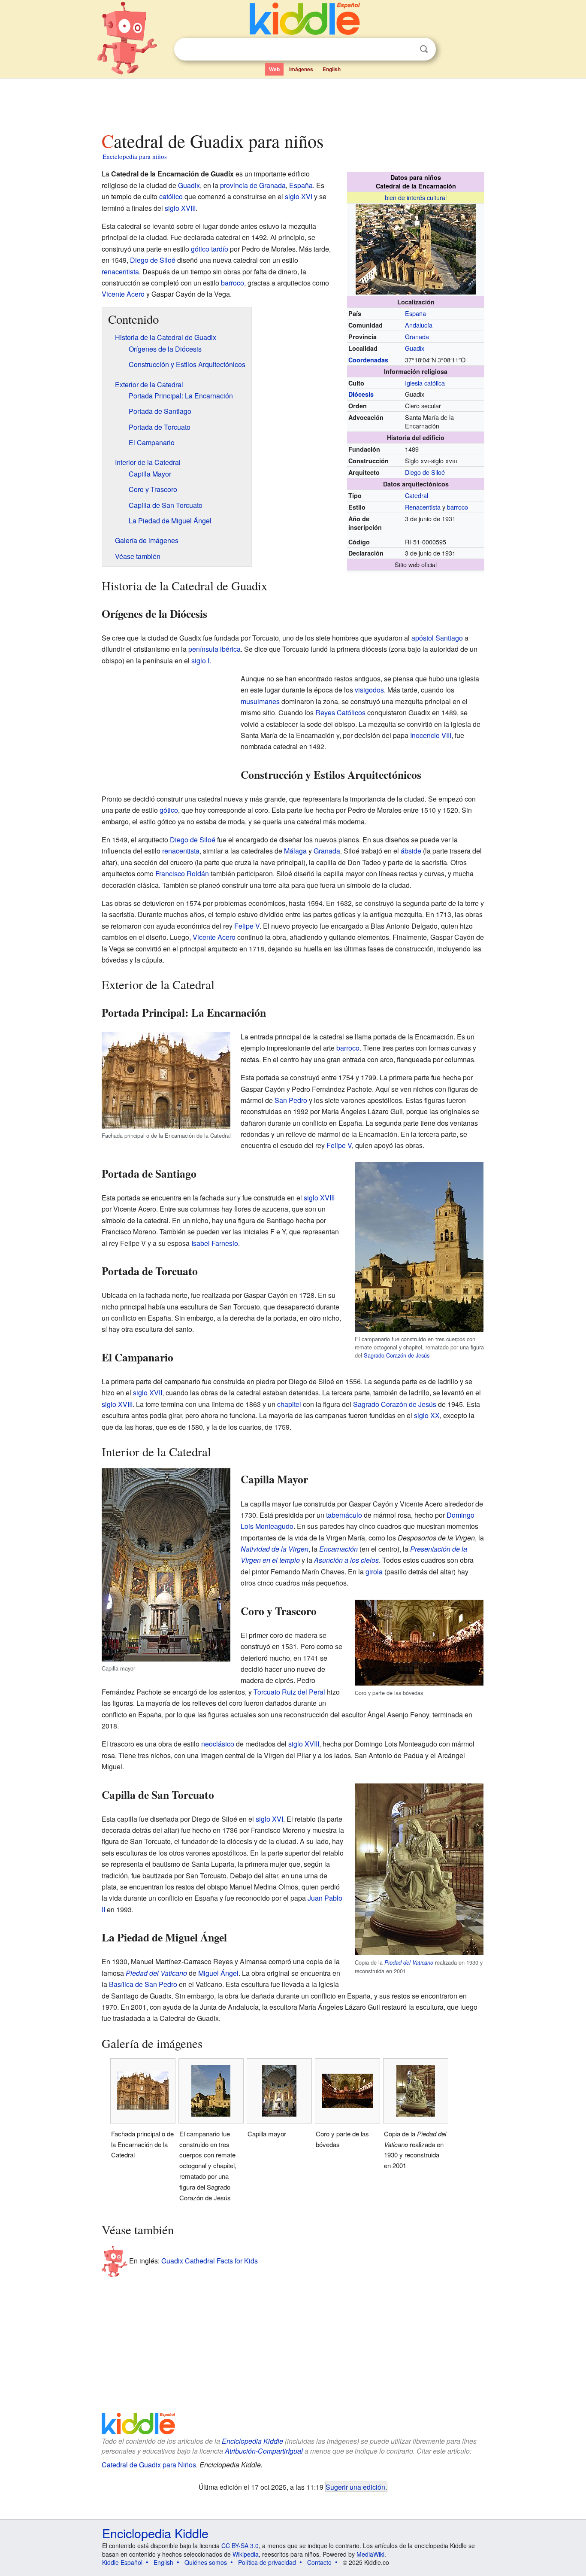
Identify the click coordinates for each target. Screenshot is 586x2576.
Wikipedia (246, 2554)
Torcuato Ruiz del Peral (289, 1692)
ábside (411, 851)
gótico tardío (210, 249)
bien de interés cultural (416, 197)
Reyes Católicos (340, 712)
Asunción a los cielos (346, 1560)
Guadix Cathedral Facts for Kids (210, 2261)
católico (171, 196)
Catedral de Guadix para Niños (149, 2465)
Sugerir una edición (355, 2487)
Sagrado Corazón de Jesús (397, 1355)
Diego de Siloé (425, 472)
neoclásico (218, 1744)
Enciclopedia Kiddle (252, 2441)
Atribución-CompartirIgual (264, 2451)
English (332, 69)
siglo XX (427, 1415)
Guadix (415, 348)
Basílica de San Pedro (143, 1984)
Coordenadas (368, 360)
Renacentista (423, 507)
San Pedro (291, 1100)
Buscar (424, 49)
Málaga (295, 851)
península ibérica (214, 649)
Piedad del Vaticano (409, 1962)
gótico (169, 810)
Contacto (319, 2562)
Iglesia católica (425, 383)
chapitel (289, 1404)
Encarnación (338, 1549)
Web (274, 69)
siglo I (200, 661)
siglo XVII (148, 1393)
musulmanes (260, 701)
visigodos (369, 690)
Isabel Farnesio (215, 1243)
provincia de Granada (253, 185)
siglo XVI (299, 196)
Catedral (417, 495)
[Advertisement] (293, 103)
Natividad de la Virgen (275, 1549)
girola (374, 1572)
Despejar (406, 49)
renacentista (120, 272)
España (415, 313)
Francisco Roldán (182, 873)
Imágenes (301, 69)
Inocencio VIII (431, 735)
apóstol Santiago (437, 638)
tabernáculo (344, 1515)
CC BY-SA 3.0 (240, 2546)
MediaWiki (370, 2554)
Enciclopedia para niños (135, 156)
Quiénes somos (206, 2562)
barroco (458, 507)
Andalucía (419, 325)
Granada (417, 336)
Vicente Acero (123, 294)
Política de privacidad (267, 2562)
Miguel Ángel (218, 1973)
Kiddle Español (122, 2562)
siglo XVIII (180, 208)
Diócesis (361, 394)
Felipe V (247, 926)
